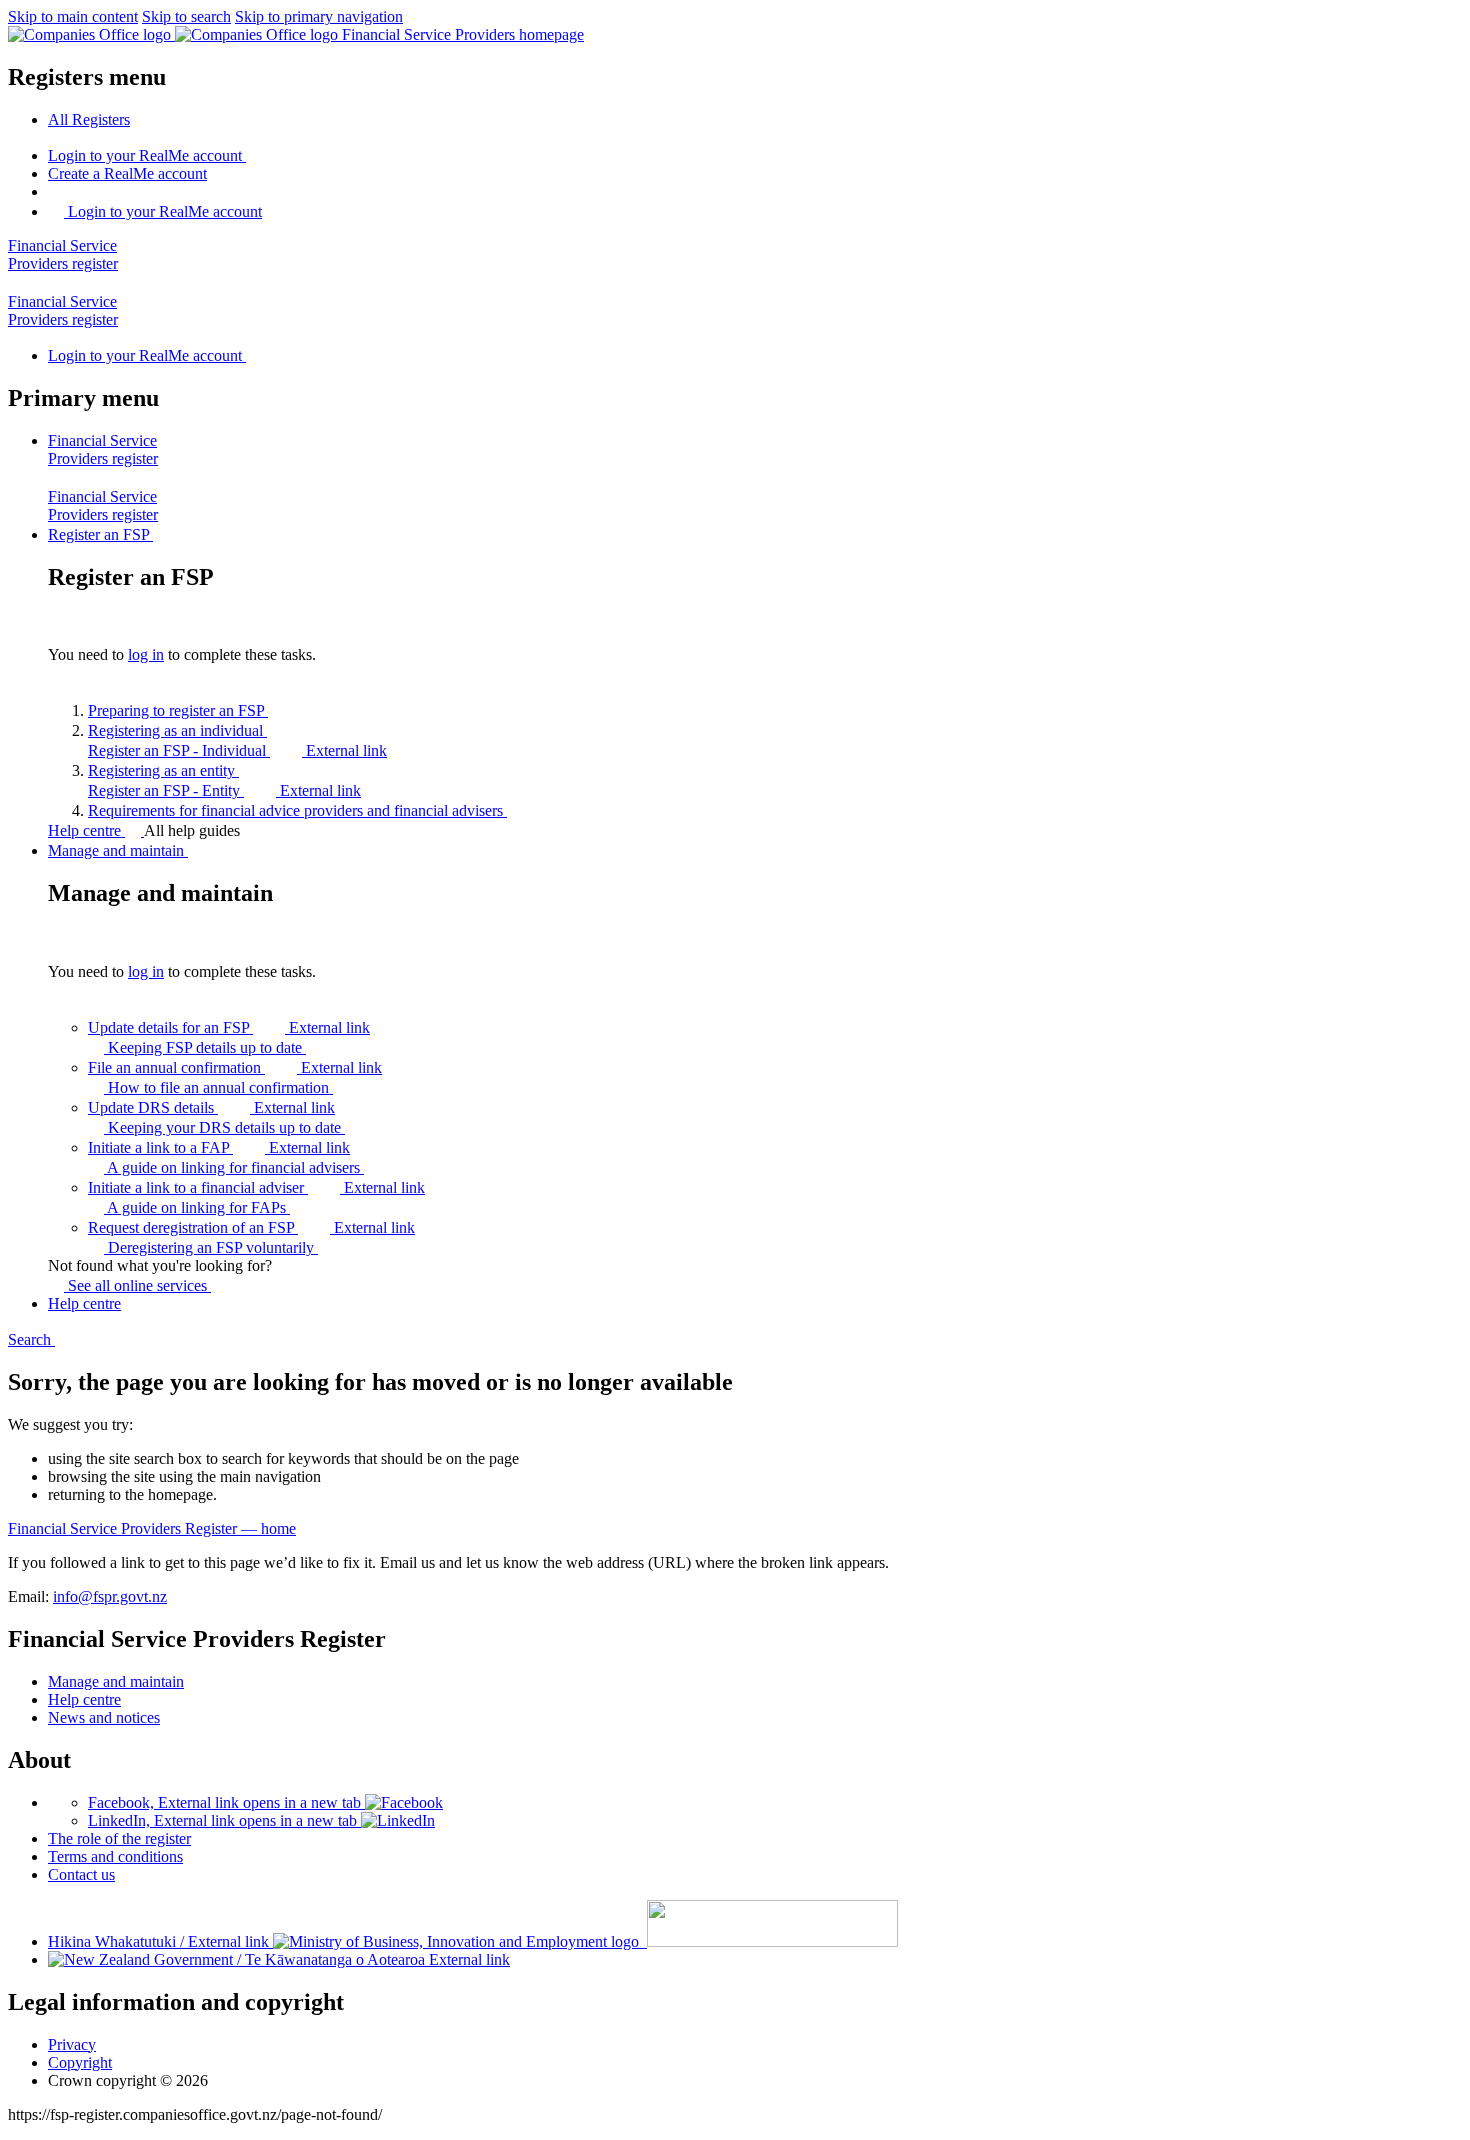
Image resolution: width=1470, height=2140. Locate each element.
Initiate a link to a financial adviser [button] (256, 1187)
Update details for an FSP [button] (229, 1027)
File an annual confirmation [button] (235, 1067)
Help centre (86, 830)
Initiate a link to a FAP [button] (219, 1147)
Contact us (81, 1874)
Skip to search (186, 16)
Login (145, 155)
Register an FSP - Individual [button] (237, 750)
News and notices (104, 1717)
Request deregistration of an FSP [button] (251, 1227)
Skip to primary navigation (319, 16)
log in (146, 654)
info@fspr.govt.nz (110, 1596)
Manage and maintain (116, 1681)
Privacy (72, 2044)
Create (127, 173)
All (89, 119)
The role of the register (119, 1838)
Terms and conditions (115, 1856)
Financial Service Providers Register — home (152, 1528)
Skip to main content (73, 16)
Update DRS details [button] (211, 1107)
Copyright (80, 2062)
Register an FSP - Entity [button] (224, 790)
